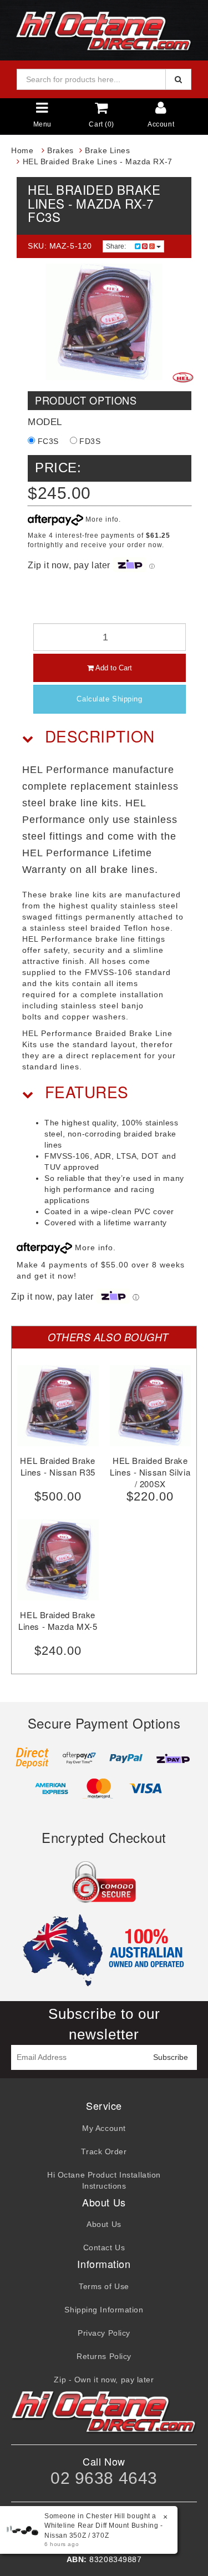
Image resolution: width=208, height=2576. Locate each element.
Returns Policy (104, 2356)
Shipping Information (104, 2310)
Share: (117, 246)
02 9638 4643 (104, 2478)
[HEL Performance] (183, 377)
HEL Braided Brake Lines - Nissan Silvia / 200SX (150, 1472)
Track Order (104, 2151)
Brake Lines (107, 150)
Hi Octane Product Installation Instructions (104, 2180)
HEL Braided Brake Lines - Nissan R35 (58, 1466)
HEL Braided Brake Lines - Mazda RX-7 (98, 161)
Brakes (60, 150)
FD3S (89, 441)
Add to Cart (113, 668)
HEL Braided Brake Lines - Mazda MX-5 (58, 1620)
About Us (104, 2224)
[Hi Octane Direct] (104, 29)
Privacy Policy (104, 2333)
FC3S (47, 441)
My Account (104, 2128)
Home (22, 150)
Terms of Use (104, 2286)
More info (101, 519)
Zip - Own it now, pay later (104, 2380)
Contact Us (104, 2247)
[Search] (178, 79)
